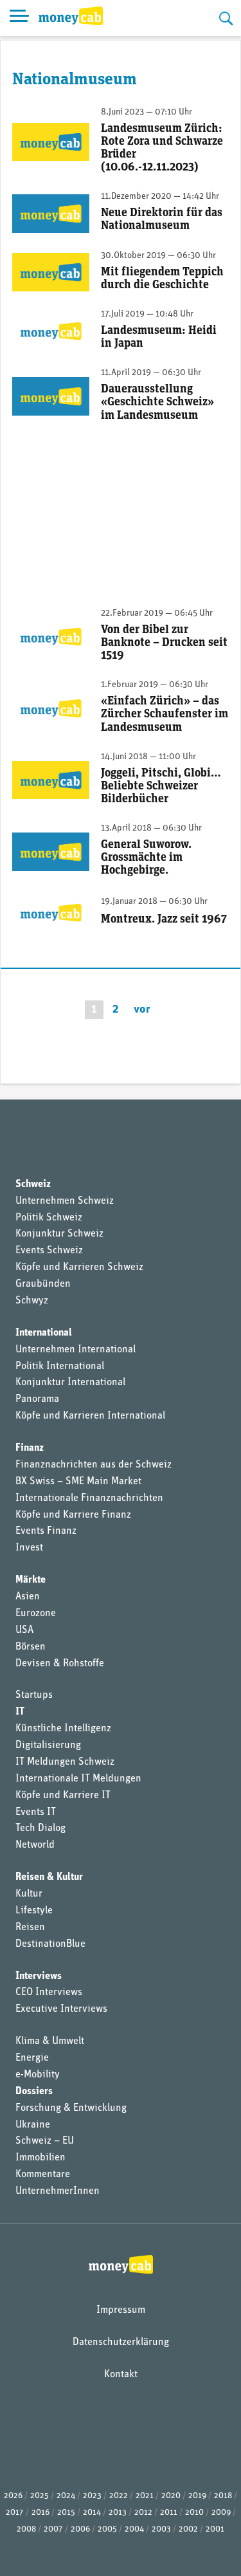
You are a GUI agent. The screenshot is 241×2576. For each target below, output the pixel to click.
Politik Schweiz (49, 1218)
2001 (215, 2529)
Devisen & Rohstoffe (60, 1664)
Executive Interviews (61, 2009)
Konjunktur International (70, 1383)
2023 (92, 2496)
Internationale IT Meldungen (78, 1779)
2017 (15, 2513)
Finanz (30, 1448)
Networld (35, 1845)
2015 (66, 2513)
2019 (197, 2496)
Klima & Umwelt (50, 2041)
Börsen (31, 1647)
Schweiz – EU (45, 2141)
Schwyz (32, 1301)
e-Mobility (38, 2075)
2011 (169, 2513)
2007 (53, 2529)
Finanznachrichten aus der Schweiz (94, 1465)
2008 (26, 2529)
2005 (107, 2529)
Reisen (30, 1927)
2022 (119, 2496)
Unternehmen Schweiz (65, 1201)
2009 (221, 2513)
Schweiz (33, 1184)
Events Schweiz (49, 1251)
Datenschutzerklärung (121, 2342)
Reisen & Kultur (49, 1877)
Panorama (37, 1399)
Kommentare (43, 2175)
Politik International (60, 1366)
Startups (34, 1695)
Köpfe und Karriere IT (63, 1796)
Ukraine (33, 2125)
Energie (32, 2058)
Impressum (121, 2310)
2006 (80, 2529)
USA (24, 1630)
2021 (145, 2496)
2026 (13, 2496)
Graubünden (43, 1284)
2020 (171, 2496)
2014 (92, 2513)
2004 (134, 2529)
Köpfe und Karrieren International (90, 1416)
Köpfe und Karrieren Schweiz (79, 1267)
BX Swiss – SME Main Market (78, 1482)
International (44, 1333)
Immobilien (40, 2158)
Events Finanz (46, 1531)
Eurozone (36, 1614)
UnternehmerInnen (58, 2191)
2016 (40, 2513)
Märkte (31, 1580)
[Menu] (19, 18)
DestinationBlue (50, 1944)
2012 (143, 2513)
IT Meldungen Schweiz (65, 1762)
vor (142, 1010)
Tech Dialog (40, 1828)
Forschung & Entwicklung (71, 2108)
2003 (161, 2529)
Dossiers (34, 2092)
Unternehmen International (76, 1350)
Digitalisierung (48, 1745)
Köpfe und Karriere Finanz (73, 1515)
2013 (118, 2513)
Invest (29, 1548)
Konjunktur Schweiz (59, 1234)
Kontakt (121, 2375)
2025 (40, 2496)
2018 (223, 2496)
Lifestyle (34, 1911)
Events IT (36, 1812)
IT (20, 1712)
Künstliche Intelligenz (63, 1729)
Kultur (29, 1894)
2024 (66, 2496)
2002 (188, 2529)
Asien (28, 1597)
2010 (194, 2513)
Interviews (39, 1976)
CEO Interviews (49, 1992)
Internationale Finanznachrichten (89, 1498)
